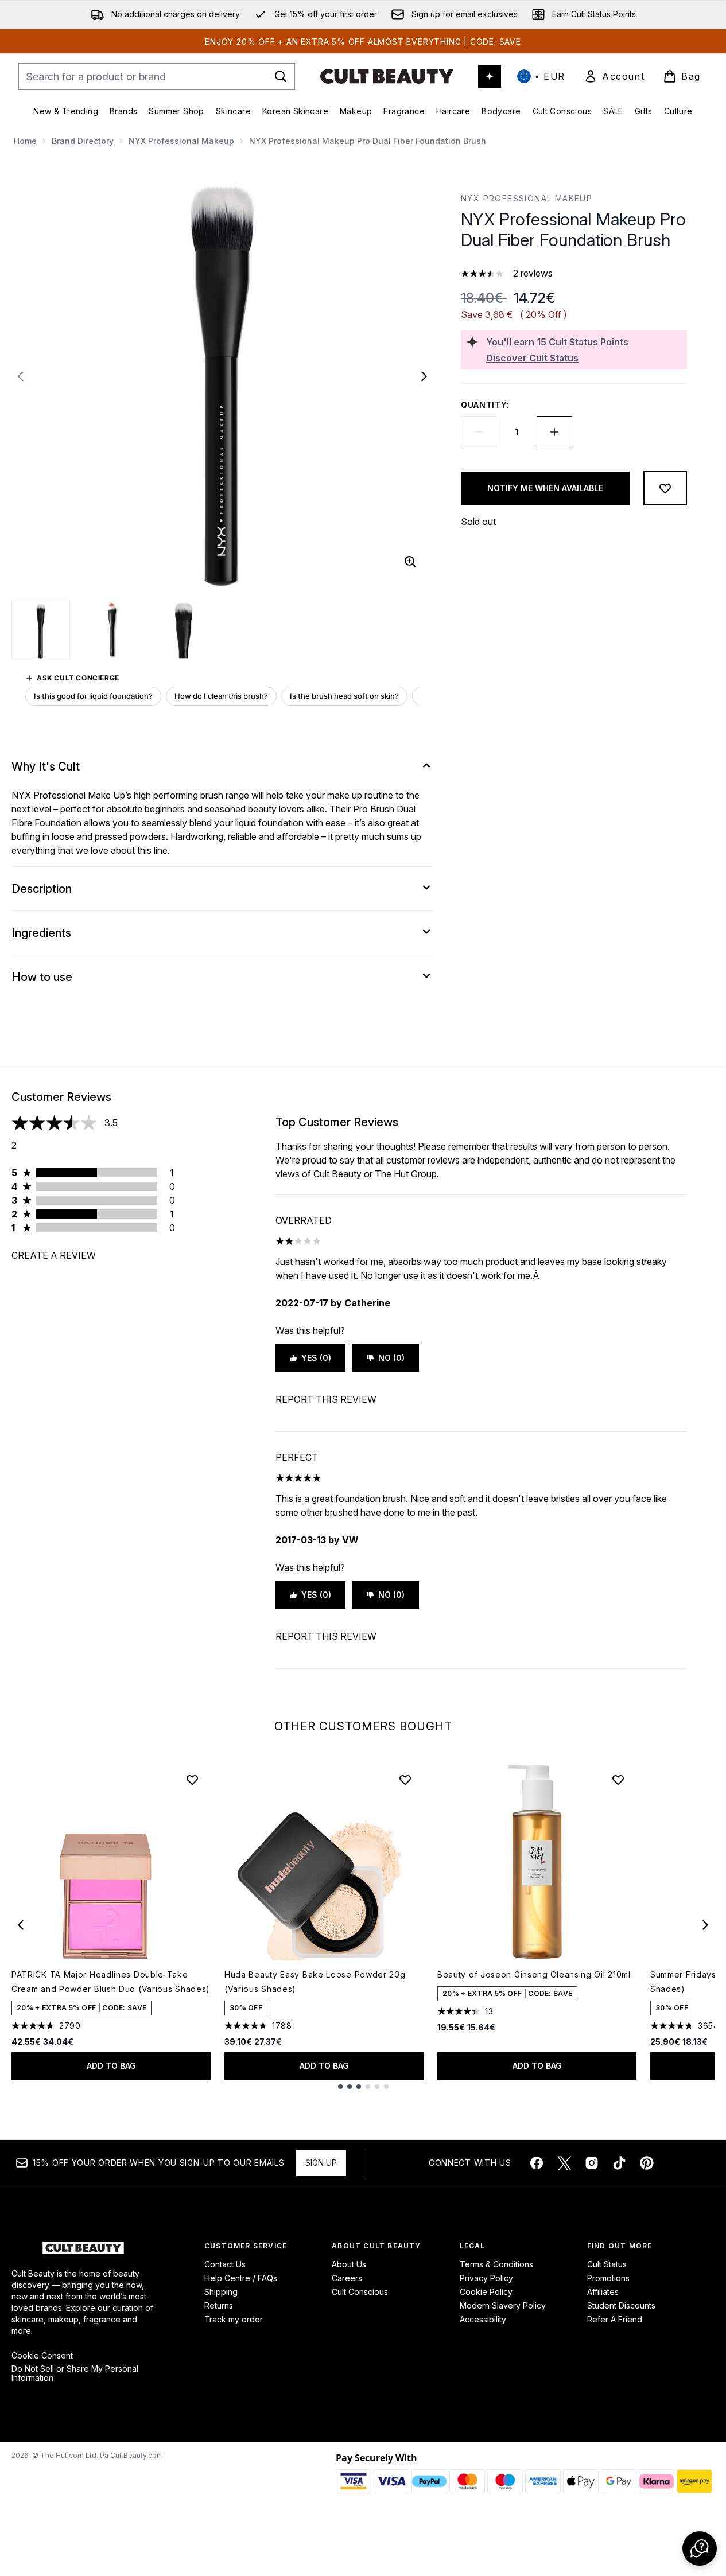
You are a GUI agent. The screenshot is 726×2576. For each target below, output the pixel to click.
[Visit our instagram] (592, 2163)
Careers (347, 2278)
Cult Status (607, 2264)
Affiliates (603, 2292)
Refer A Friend (615, 2319)
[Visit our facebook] (537, 2163)
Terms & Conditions (496, 2264)
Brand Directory (83, 141)
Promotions (608, 2278)
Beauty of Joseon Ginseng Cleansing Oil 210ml (534, 1974)
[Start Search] (281, 76)
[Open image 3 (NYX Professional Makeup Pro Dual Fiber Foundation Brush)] (184, 630)
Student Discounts (621, 2305)
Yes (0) (316, 1358)
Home (25, 141)
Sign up (321, 2163)
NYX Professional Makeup (181, 141)
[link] (614, 76)
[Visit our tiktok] (619, 2163)
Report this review (326, 1399)
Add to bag (111, 2066)
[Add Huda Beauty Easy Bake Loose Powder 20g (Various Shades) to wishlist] (405, 1780)
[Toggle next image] (424, 376)
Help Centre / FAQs (241, 2278)
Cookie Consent (42, 2356)
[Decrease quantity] (479, 432)
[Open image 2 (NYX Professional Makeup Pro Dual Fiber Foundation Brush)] (112, 630)
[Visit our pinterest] (647, 2163)
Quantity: (485, 405)
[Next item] (705, 1925)
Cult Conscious (360, 2292)
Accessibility (483, 2319)
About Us (349, 2264)
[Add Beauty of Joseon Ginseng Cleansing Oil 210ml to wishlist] (618, 1780)
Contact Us (225, 2264)
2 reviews (533, 273)
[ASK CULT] (490, 76)
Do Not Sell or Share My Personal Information (75, 2373)
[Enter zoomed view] (410, 562)
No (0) (391, 1358)
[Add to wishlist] (665, 488)
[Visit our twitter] (564, 2163)
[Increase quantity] (554, 432)
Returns (219, 2305)
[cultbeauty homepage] (387, 76)
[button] (700, 2548)
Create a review (54, 1255)
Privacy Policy (486, 2278)
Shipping (221, 2292)
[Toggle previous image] (21, 376)
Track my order (234, 2319)
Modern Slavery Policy (503, 2305)
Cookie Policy (486, 2292)
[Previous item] (21, 1925)
